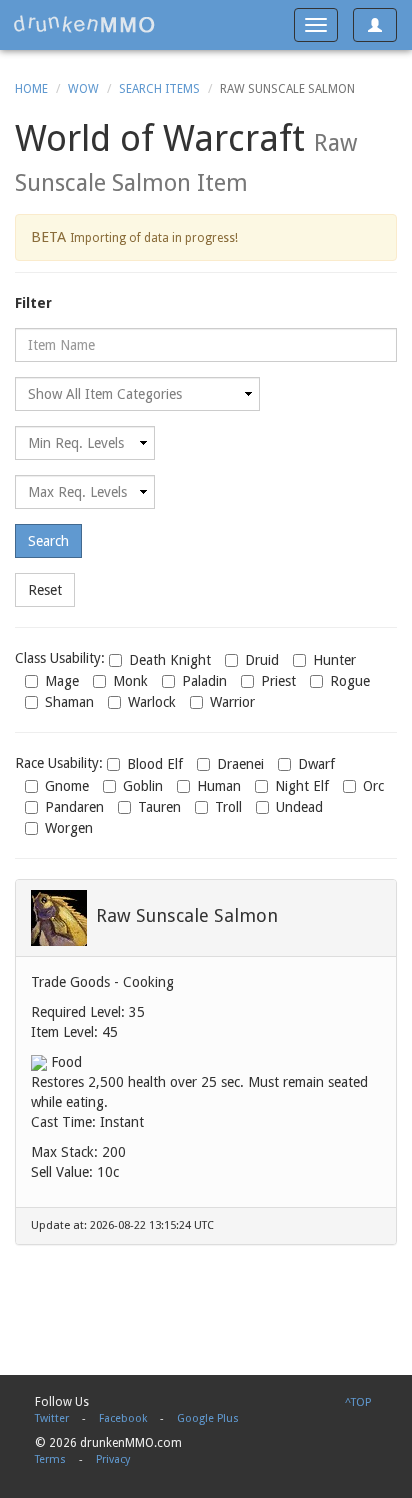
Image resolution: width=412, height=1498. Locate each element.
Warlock (152, 702)
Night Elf (302, 786)
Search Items (159, 89)
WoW (83, 89)
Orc (373, 786)
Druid (262, 660)
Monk (130, 681)
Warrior (232, 702)
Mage (62, 681)
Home (31, 89)
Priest (278, 681)
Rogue (350, 681)
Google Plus (208, 1418)
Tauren (159, 807)
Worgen (69, 828)
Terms (50, 1459)
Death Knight (170, 660)
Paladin (204, 681)
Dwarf (316, 764)
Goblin (143, 786)
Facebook (123, 1418)
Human (219, 786)
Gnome (67, 786)
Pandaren (74, 807)
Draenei (240, 764)
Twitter (52, 1418)
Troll (228, 807)
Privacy (113, 1459)
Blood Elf (155, 764)
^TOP (358, 1402)
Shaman (69, 702)
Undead (299, 807)
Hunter (334, 660)
